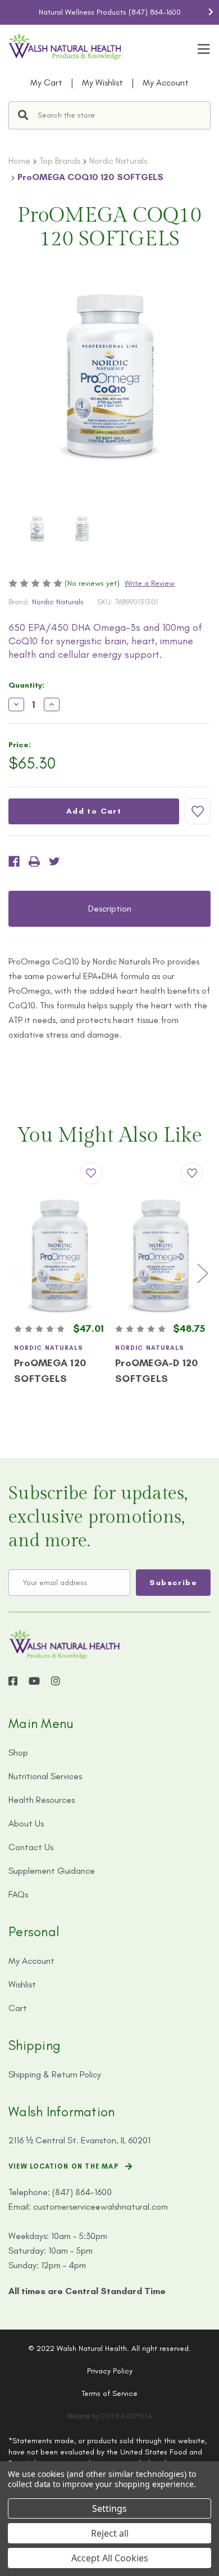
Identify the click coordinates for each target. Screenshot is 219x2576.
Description (110, 908)
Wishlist (22, 1984)
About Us (26, 1823)
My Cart (46, 82)
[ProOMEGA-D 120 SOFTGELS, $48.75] (160, 1256)
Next (211, 12)
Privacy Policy (110, 2371)
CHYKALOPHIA (127, 2416)
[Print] (34, 861)
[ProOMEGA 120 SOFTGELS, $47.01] (59, 1256)
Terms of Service (109, 2393)
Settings (109, 2508)
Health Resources (42, 1800)
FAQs (18, 1894)
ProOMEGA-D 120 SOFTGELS (157, 1371)
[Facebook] (14, 861)
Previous (8, 12)
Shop (18, 1753)
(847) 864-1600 (155, 12)
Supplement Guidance (52, 1871)
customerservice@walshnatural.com (101, 2207)
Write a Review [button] (150, 583)
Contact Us (31, 1847)
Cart (18, 2008)
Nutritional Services (45, 1776)
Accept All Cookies (110, 2558)
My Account (166, 82)
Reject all (110, 2533)
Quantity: (26, 685)
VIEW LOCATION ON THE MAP (63, 2166)
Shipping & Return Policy (55, 2074)
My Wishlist (102, 82)
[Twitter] (54, 861)
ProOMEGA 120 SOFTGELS (50, 1371)
